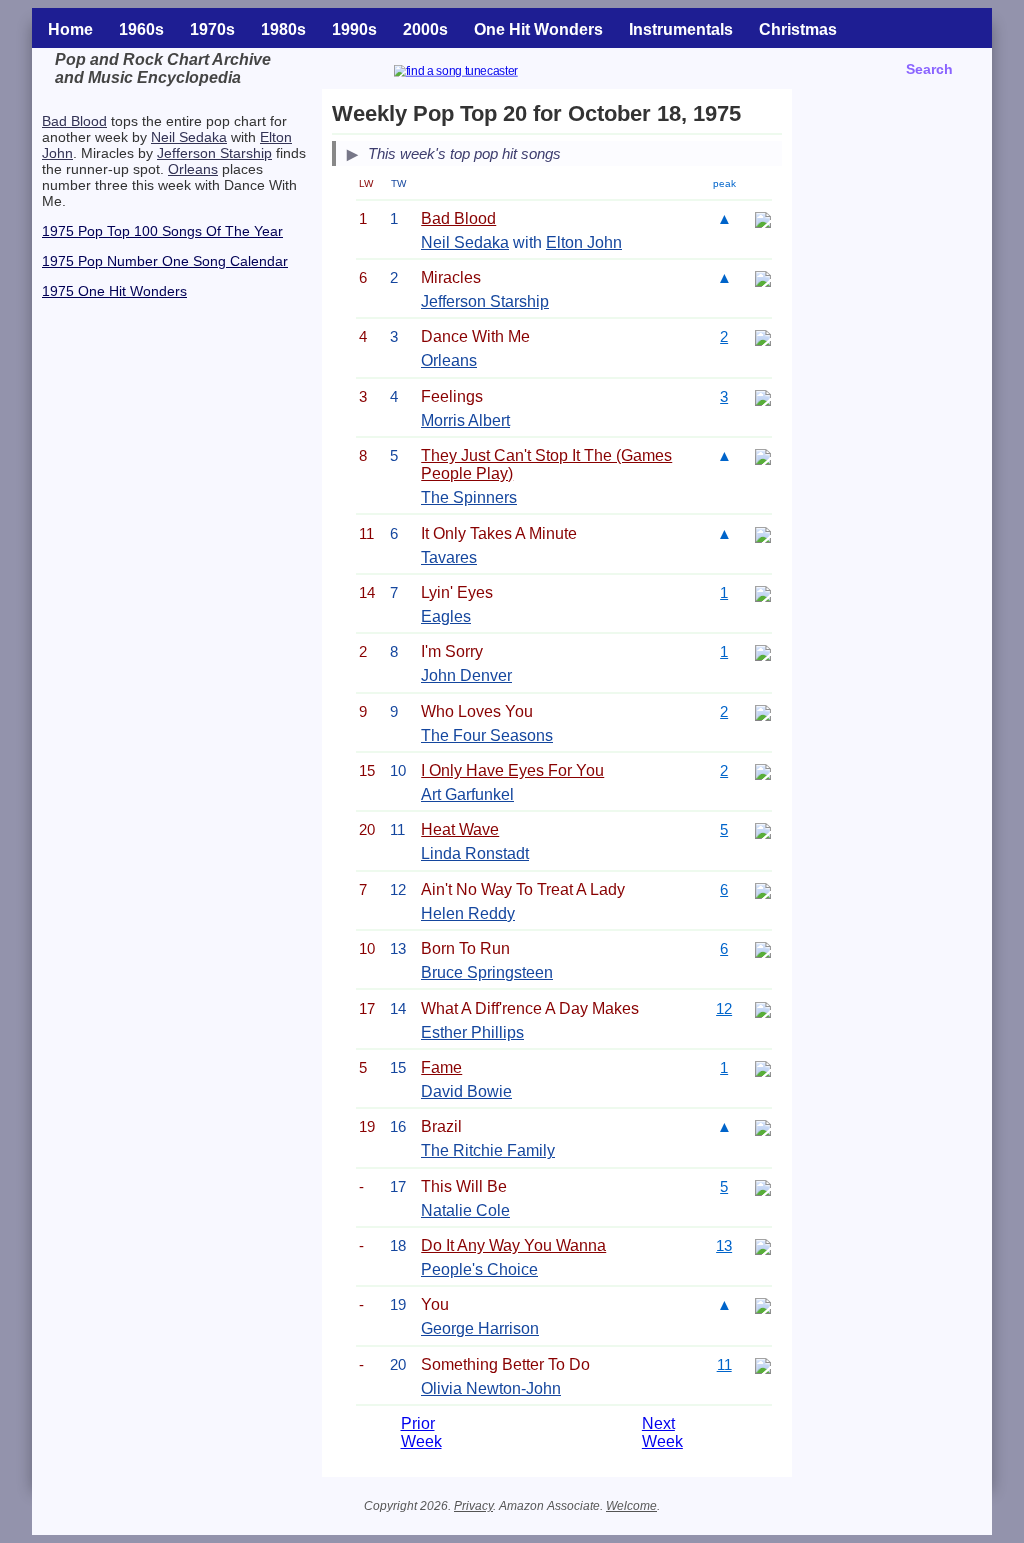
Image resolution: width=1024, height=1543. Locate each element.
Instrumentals (681, 29)
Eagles (446, 616)
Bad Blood (74, 121)
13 (724, 1245)
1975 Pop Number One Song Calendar (165, 261)
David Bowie (466, 1091)
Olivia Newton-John (491, 1388)
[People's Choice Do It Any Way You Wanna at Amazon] (763, 1245)
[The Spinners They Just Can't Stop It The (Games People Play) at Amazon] (763, 455)
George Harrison (480, 1328)
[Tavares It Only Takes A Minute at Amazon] (763, 533)
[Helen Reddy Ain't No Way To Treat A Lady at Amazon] (763, 889)
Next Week (662, 1432)
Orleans (193, 169)
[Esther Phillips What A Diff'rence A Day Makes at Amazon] (763, 1008)
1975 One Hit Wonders (114, 291)
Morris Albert (465, 420)
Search (929, 69)
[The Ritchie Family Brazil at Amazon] (763, 1126)
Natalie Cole (465, 1210)
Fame (441, 1067)
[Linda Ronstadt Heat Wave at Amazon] (763, 829)
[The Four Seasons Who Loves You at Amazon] (763, 711)
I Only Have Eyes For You (512, 770)
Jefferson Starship (214, 153)
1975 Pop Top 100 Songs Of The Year (162, 231)
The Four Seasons (487, 735)
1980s (283, 29)
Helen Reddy (468, 913)
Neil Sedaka (189, 137)
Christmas (798, 29)
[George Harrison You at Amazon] (763, 1304)
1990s (354, 29)
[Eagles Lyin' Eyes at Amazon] (763, 592)
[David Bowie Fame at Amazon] (763, 1067)
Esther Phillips (472, 1032)
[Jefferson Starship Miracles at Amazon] (763, 277)
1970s (212, 29)
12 (724, 1008)
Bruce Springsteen (487, 972)
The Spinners (469, 497)
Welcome (631, 1506)
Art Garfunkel (467, 794)
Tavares (449, 557)
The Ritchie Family (488, 1150)
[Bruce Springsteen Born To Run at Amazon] (763, 948)
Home (70, 29)
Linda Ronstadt (475, 853)
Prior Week (421, 1432)
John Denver (466, 675)
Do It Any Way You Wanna (513, 1245)
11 (724, 1364)
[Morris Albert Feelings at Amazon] (763, 396)
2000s (425, 29)
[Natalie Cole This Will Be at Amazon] (763, 1186)
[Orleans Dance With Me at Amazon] (763, 336)
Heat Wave (460, 829)
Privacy (473, 1506)
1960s (141, 29)
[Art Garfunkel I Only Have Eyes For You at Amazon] (763, 770)
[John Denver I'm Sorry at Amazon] (763, 651)
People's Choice (479, 1269)
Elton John (584, 242)
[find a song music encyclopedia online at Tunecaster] (480, 73)
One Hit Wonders (538, 29)
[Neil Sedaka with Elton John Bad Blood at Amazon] (763, 218)
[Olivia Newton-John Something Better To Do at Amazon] (763, 1364)
